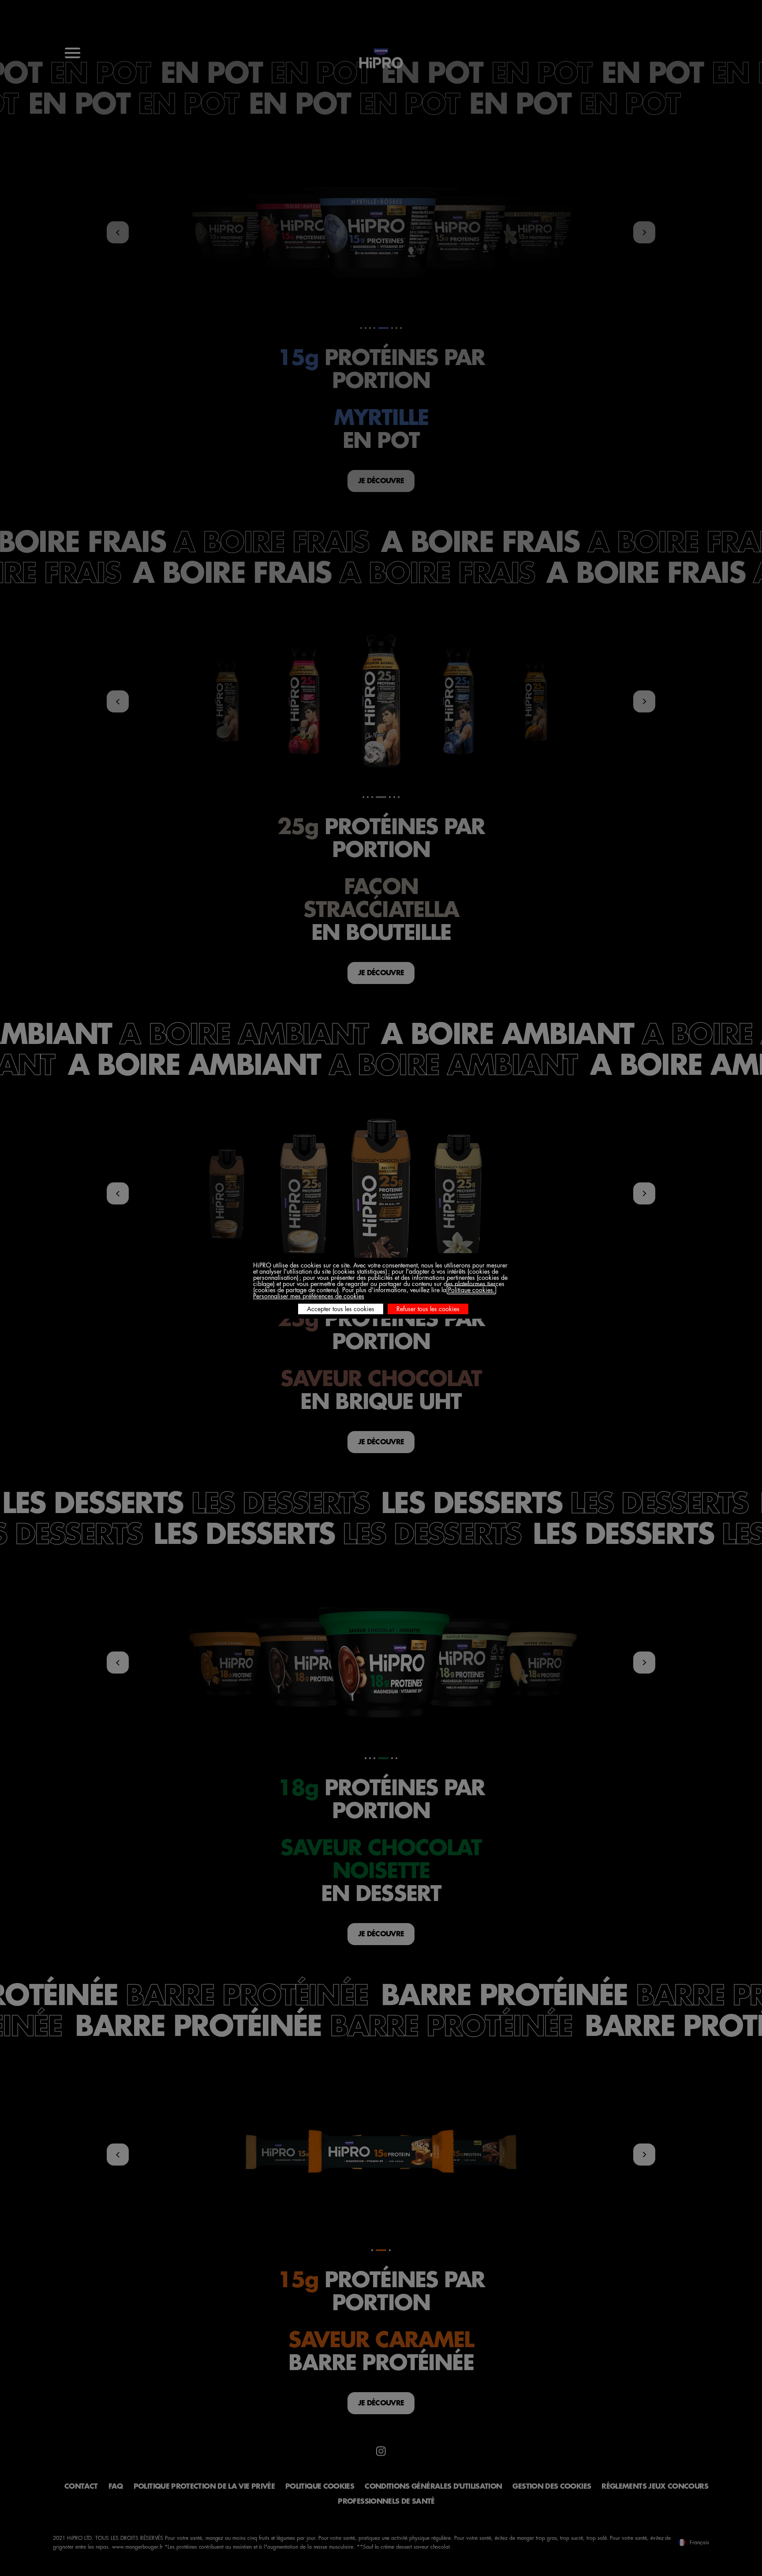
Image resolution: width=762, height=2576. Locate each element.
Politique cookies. (471, 1290)
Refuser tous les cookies (428, 1309)
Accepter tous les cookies (341, 1309)
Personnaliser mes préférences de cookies (309, 1296)
